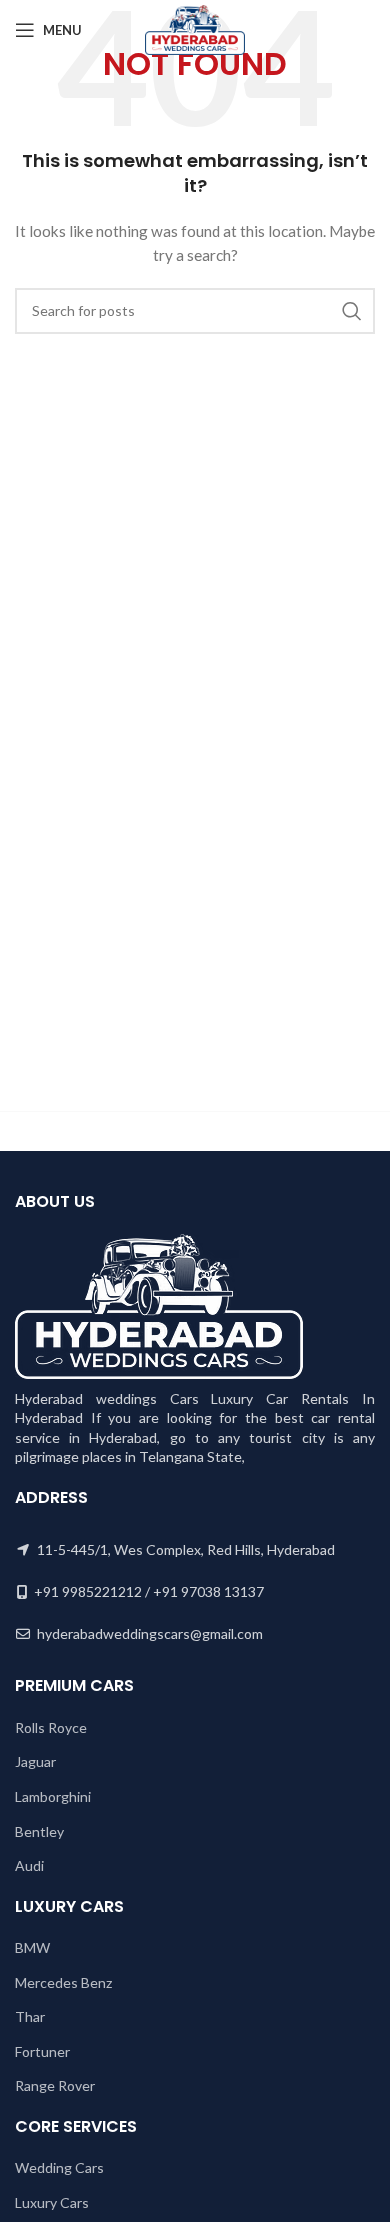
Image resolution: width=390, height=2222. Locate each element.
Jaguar (35, 1761)
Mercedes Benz (63, 1982)
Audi (29, 1865)
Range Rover (55, 2085)
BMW (32, 1947)
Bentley (39, 1831)
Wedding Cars (59, 2167)
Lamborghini (53, 1796)
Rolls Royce (51, 1727)
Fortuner (42, 2051)
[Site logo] (194, 28)
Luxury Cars (52, 2202)
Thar (30, 2016)
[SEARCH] (352, 311)
